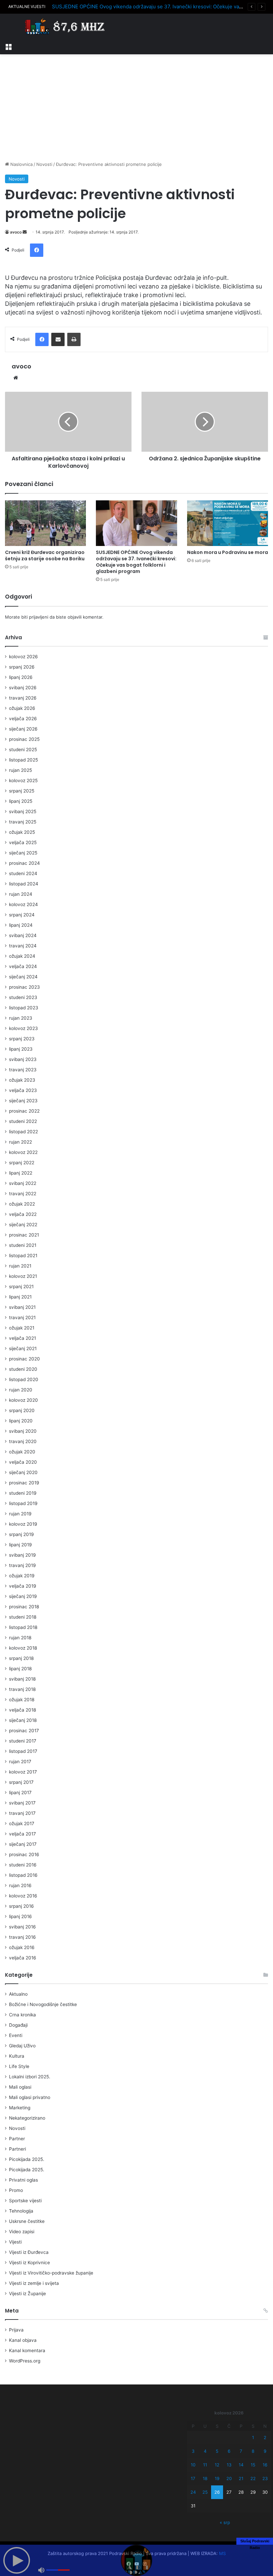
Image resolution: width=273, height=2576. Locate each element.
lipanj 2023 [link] (21, 1049)
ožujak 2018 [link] (22, 1700)
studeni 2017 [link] (23, 1741)
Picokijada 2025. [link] (27, 2159)
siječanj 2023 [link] (23, 1101)
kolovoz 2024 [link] (23, 904)
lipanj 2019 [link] (20, 1545)
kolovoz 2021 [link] (23, 1276)
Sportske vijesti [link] (25, 2201)
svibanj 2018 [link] (22, 1679)
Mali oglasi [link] (20, 2087)
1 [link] (253, 2437)
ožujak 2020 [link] (22, 1452)
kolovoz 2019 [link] (23, 1524)
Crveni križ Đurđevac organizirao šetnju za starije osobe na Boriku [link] (45, 555)
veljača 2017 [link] (22, 1834)
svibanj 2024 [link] (23, 935)
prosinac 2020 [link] (24, 1359)
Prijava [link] (16, 2330)
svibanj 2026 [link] (23, 688)
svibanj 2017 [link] (22, 1803)
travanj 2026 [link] (23, 698)
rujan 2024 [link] (21, 894)
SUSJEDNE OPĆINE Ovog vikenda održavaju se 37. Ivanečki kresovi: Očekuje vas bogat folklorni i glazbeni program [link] (136, 562)
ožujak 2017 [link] (22, 1823)
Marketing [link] (20, 2108)
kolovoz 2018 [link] (23, 1648)
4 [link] (205, 2451)
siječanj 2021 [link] (23, 1348)
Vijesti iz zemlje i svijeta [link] (34, 2283)
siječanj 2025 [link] (23, 853)
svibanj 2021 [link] (22, 1307)
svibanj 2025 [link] (23, 811)
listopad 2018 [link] (23, 1627)
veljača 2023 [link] (23, 1090)
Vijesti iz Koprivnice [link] (29, 2263)
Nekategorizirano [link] (27, 2118)
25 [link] (205, 2492)
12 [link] (217, 2465)
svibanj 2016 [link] (22, 1927)
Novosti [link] (44, 164)
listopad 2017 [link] (23, 1751)
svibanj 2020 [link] (23, 1431)
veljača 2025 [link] (23, 842)
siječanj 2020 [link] (23, 1472)
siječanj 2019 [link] (23, 1596)
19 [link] (217, 2478)
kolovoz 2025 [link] (23, 780)
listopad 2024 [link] (24, 884)
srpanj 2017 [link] (21, 1782)
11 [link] (205, 2465)
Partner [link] (17, 2139)
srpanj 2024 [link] (22, 915)
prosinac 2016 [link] (24, 1854)
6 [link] (229, 2451)
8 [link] (253, 2451)
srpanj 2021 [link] (21, 1287)
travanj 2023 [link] (23, 1070)
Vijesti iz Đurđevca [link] (29, 2252)
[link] (8, 46)
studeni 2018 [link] (23, 1617)
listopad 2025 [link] (23, 760)
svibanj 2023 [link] (23, 1059)
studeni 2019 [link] (23, 1493)
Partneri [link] (17, 2149)
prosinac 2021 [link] (24, 1235)
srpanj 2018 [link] (21, 1658)
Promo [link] (16, 2190)
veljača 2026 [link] (23, 719)
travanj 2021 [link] (22, 1317)
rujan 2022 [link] (20, 1142)
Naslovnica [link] (21, 164)
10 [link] (193, 2465)
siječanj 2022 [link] (23, 1225)
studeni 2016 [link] (23, 1865)
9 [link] (265, 2451)
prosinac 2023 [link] (24, 987)
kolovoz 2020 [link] (23, 1400)
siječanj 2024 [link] (23, 977)
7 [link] (241, 2451)
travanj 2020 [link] (23, 1441)
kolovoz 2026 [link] (23, 657)
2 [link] (265, 2437)
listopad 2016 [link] (23, 1875)
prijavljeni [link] (39, 617)
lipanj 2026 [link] (21, 677)
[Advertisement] (136, 108)
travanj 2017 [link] (22, 1813)
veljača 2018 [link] (22, 1710)
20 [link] (229, 2478)
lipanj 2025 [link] (21, 801)
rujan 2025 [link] (20, 770)
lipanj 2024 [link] (21, 925)
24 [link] (193, 2492)
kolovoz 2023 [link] (23, 1028)
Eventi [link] (16, 2035)
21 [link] (241, 2478)
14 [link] (241, 2465)
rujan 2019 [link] (20, 1514)
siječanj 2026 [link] (23, 729)
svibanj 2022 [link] (23, 1183)
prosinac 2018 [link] (24, 1607)
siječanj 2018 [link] (23, 1720)
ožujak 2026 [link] (22, 708)
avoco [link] (16, 232)
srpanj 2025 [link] (22, 791)
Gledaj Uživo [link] (22, 2046)
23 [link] (265, 2478)
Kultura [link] (17, 2056)
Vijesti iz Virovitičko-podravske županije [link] (51, 2273)
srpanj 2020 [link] (22, 1410)
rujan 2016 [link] (20, 1885)
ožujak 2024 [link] (22, 956)
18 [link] (205, 2478)
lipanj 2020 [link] (21, 1421)
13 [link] (229, 2465)
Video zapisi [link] (22, 2232)
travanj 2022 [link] (23, 1194)
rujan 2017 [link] (20, 1762)
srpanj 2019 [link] (21, 1534)
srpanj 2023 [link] (22, 1039)
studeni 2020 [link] (23, 1369)
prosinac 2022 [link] (24, 1111)
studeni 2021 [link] (23, 1245)
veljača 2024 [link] (23, 966)
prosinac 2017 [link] (24, 1731)
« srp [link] (225, 2522)
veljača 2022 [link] (23, 1214)
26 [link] (217, 2492)
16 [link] (265, 2465)
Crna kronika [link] (22, 2015)
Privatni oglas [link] (23, 2180)
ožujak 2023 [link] (22, 1080)
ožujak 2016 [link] (22, 1947)
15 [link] (253, 2465)
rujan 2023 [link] (21, 1018)
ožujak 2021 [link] (22, 1328)
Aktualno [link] (18, 1994)
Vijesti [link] (15, 2242)
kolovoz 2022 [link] (23, 1152)
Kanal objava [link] (23, 2340)
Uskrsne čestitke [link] (27, 2221)
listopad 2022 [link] (23, 1132)
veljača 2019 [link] (23, 1586)
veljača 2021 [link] (22, 1338)
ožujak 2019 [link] (22, 1576)
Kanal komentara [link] (27, 2350)
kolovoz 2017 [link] (23, 1772)
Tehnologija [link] (21, 2211)
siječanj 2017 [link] (23, 1844)
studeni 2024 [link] (23, 873)
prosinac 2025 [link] (24, 739)
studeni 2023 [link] (23, 997)
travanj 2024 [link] (23, 946)
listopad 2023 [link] (24, 1008)
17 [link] (193, 2478)
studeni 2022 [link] (23, 1121)
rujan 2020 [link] (21, 1390)
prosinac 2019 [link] (24, 1483)
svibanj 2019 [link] (22, 1555)
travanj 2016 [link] (22, 1937)
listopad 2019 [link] (23, 1503)
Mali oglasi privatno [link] (30, 2097)
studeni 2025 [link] (23, 750)
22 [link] (253, 2478)
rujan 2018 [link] (20, 1638)
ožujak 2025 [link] (22, 832)
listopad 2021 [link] (23, 1256)
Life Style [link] (19, 2066)
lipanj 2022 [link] (21, 1173)
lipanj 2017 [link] (20, 1793)
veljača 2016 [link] (23, 1958)
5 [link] (217, 2451)
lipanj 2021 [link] (20, 1297)
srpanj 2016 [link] (21, 1906)
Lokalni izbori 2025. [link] (30, 2077)
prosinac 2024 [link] (24, 863)
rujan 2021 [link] (20, 1266)
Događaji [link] (18, 2025)
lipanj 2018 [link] (20, 1669)
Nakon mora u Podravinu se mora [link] (228, 552)
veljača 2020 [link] (23, 1462)
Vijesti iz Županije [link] (27, 2294)
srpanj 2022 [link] (22, 1163)
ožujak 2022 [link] (22, 1204)
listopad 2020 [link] (24, 1379)
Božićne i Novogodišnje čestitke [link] (43, 2004)
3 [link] (193, 2451)
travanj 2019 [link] (22, 1565)
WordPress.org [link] (25, 2361)
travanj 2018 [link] (22, 1689)
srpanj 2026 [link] (22, 667)
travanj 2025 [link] (23, 822)
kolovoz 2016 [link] (23, 1896)
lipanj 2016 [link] (20, 1916)
